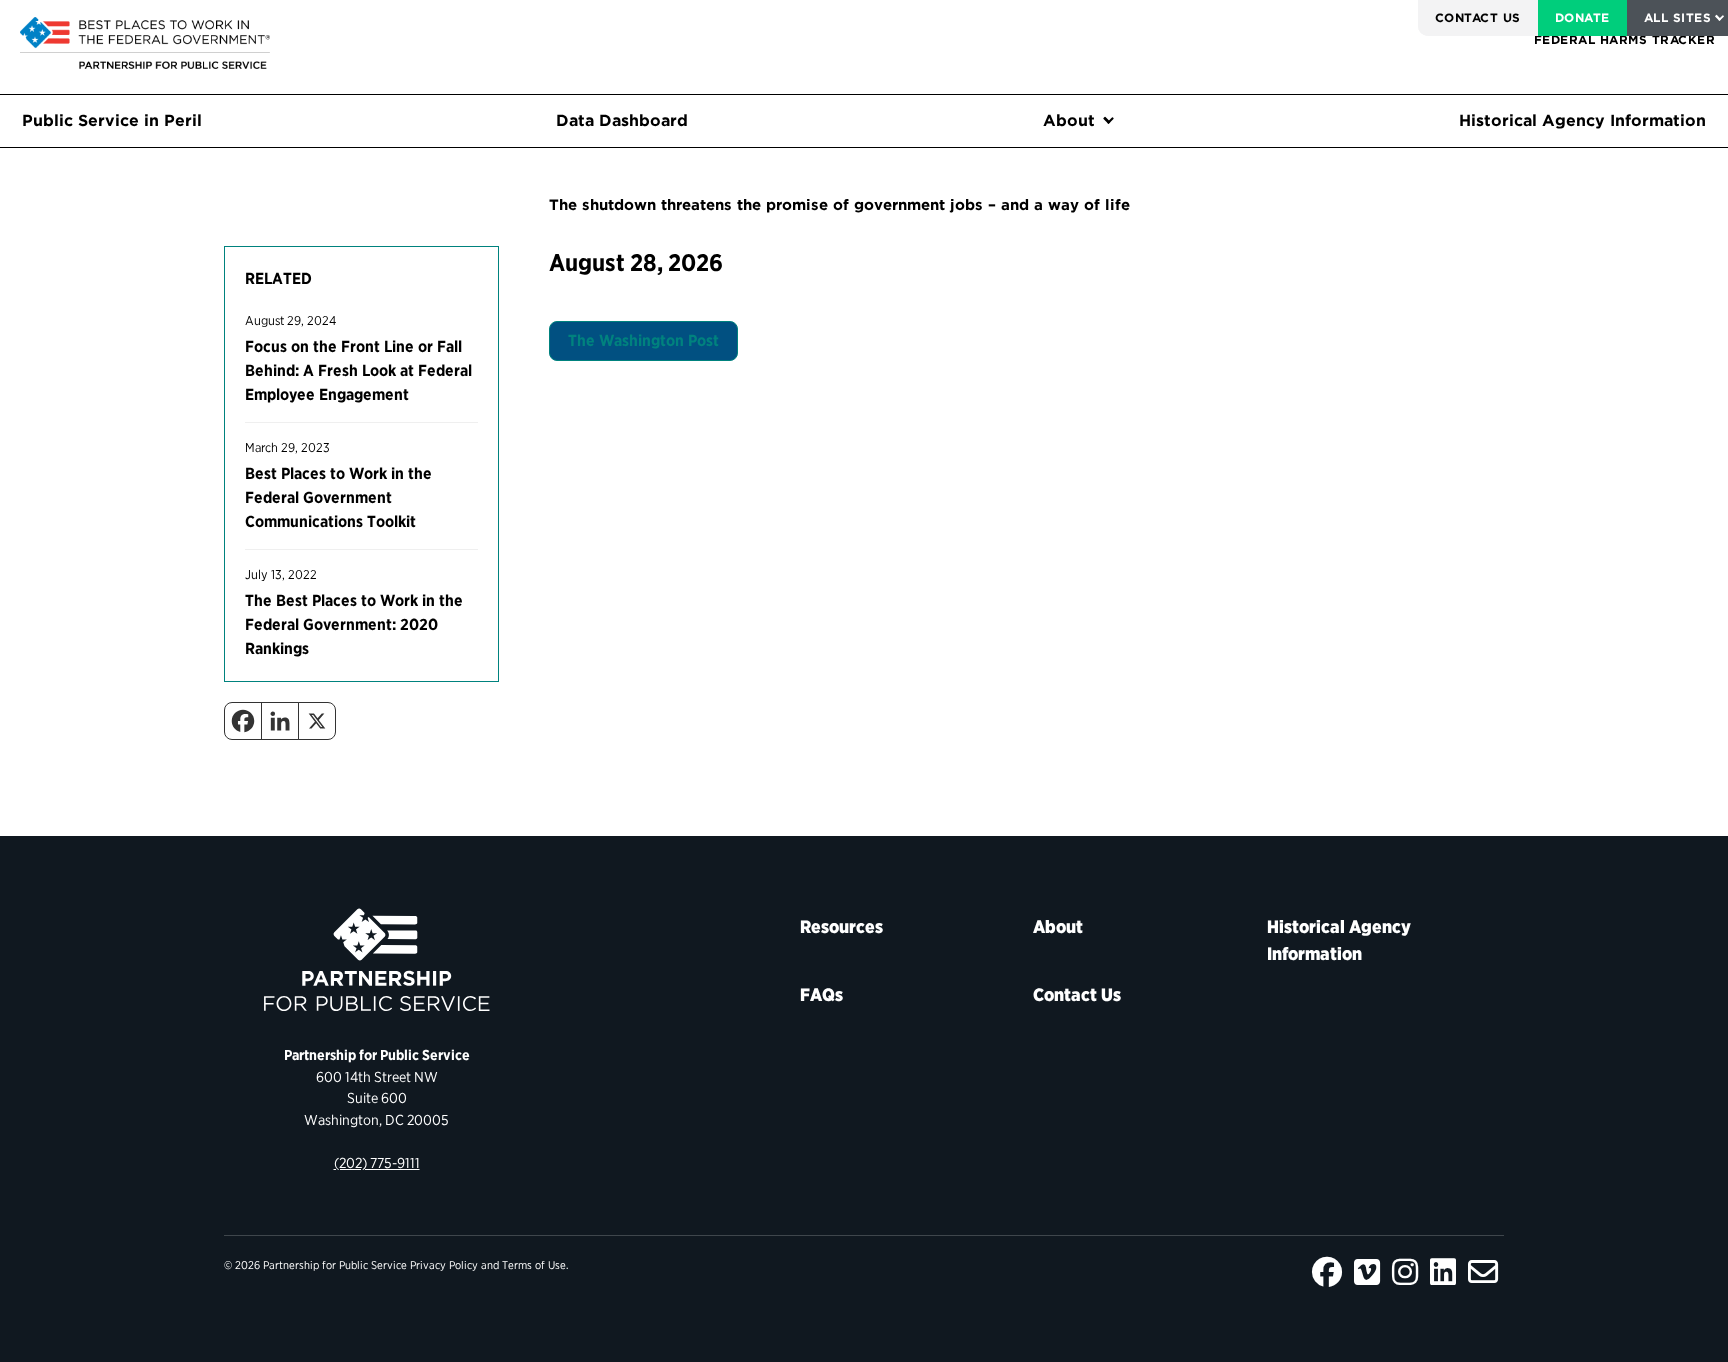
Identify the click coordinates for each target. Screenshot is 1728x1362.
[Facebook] (243, 721)
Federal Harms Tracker (1624, 39)
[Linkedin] (280, 721)
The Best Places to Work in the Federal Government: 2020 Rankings (354, 624)
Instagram (1405, 1272)
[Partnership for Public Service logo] (376, 960)
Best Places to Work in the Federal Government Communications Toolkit (338, 497)
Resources (841, 926)
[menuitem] (1478, 18)
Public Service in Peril (112, 120)
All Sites (1677, 17)
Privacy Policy (444, 1265)
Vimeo (1367, 1272)
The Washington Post (643, 340)
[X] (317, 721)
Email (1483, 1272)
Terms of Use (534, 1265)
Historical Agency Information (1582, 120)
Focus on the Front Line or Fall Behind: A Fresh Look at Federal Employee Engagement (358, 370)
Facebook (1327, 1272)
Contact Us (1478, 17)
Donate (1582, 17)
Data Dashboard (622, 120)
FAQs (821, 994)
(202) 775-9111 (377, 1162)
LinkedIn (1443, 1272)
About (1069, 120)
